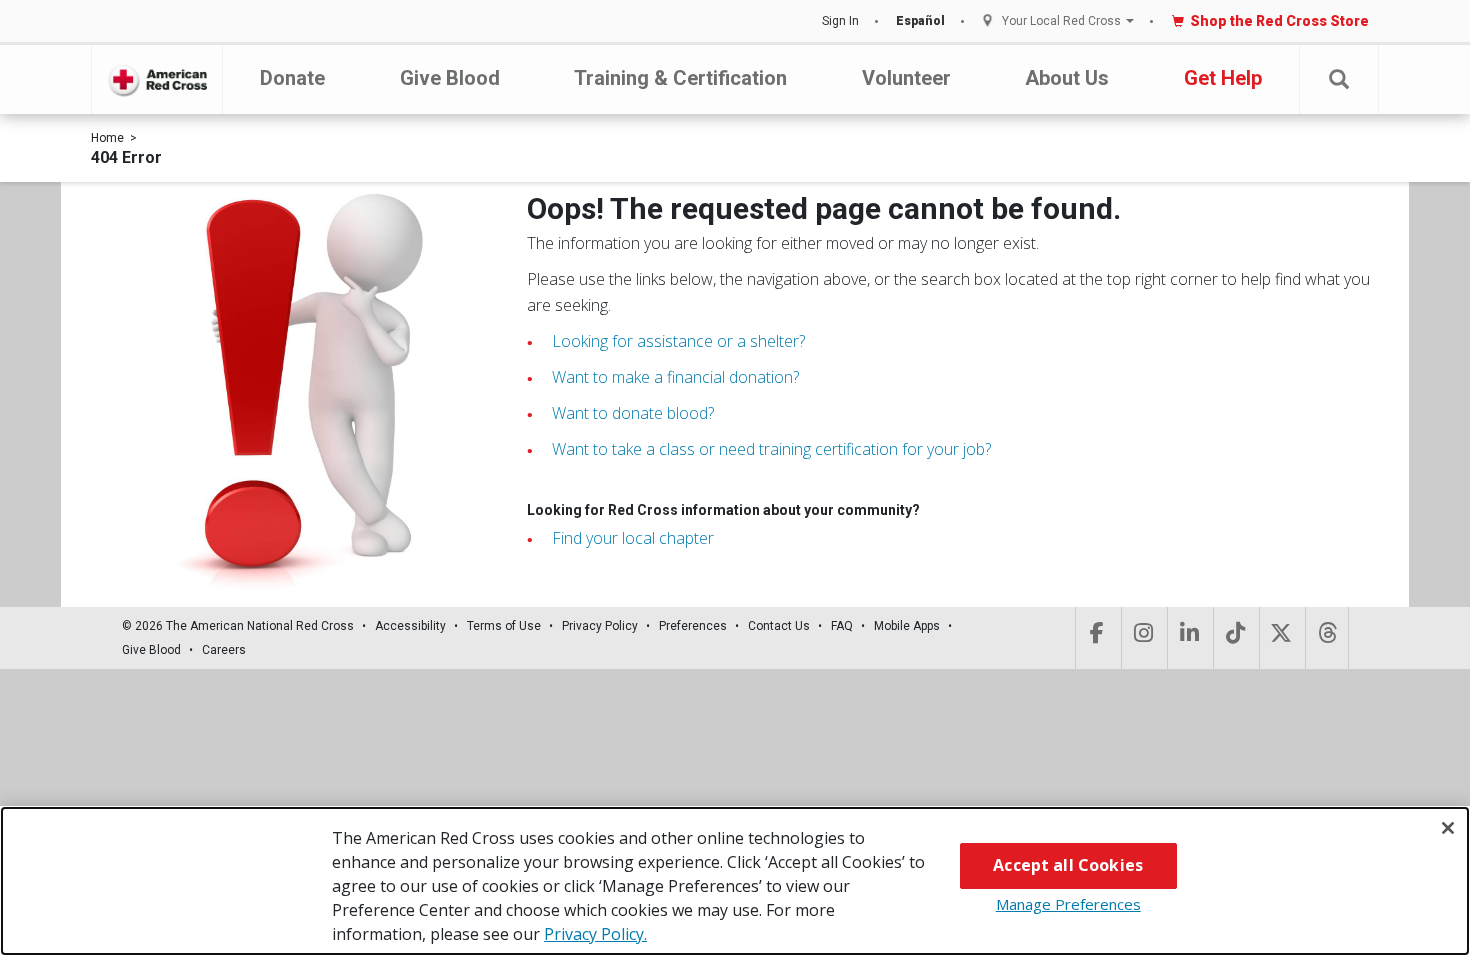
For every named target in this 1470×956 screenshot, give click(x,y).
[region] (735, 881)
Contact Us (779, 626)
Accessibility (410, 626)
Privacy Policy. (595, 934)
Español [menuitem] (920, 21)
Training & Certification (680, 78)
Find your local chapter (633, 538)
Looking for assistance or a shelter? (678, 341)
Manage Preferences (1068, 904)
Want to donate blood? (633, 413)
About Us (1067, 78)
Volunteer (906, 78)
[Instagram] (1142, 638)
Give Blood (450, 78)
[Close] (1448, 828)
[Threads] (1327, 638)
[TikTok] (1234, 638)
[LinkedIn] (1188, 638)
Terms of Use (504, 626)
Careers (224, 650)
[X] (1280, 638)
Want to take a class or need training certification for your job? (771, 449)
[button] (1339, 79)
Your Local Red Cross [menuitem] (1061, 21)
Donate (292, 78)
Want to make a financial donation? (675, 377)
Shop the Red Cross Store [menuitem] (1279, 21)
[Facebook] (1096, 638)
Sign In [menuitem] (840, 21)
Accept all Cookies (1068, 865)
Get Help (1223, 78)
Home (107, 138)
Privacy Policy (600, 626)
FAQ (842, 626)
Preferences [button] (693, 626)
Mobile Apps (907, 626)
